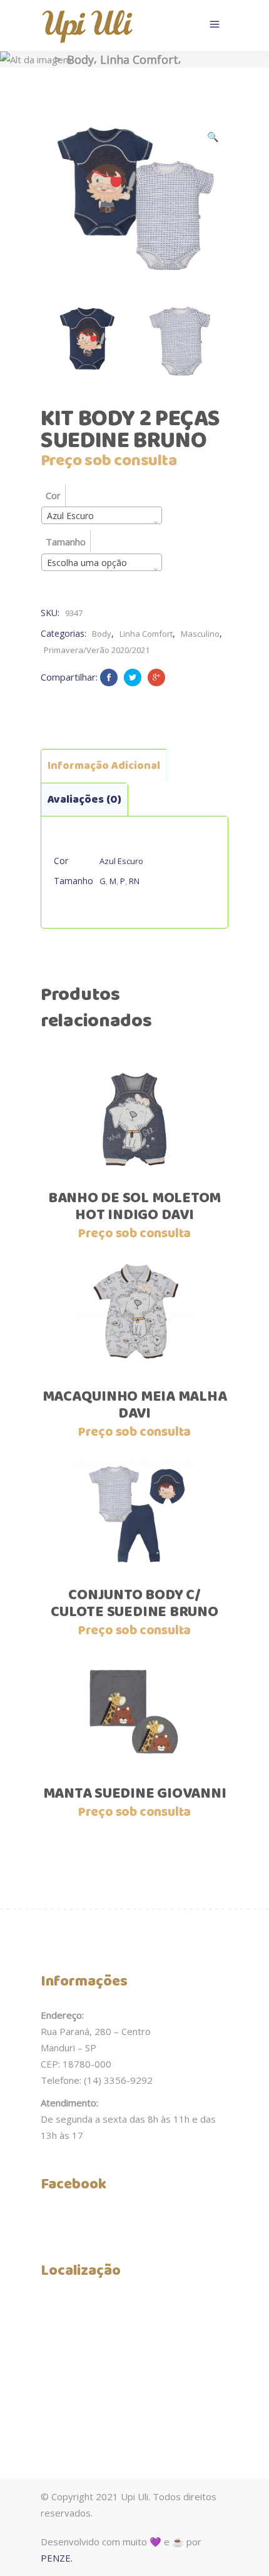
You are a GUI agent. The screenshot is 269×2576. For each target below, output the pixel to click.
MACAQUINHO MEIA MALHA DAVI (135, 1405)
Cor (53, 495)
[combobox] (102, 515)
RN (134, 881)
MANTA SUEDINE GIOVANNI (135, 1794)
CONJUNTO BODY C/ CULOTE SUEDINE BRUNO (134, 1604)
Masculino (200, 634)
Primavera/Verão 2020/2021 (97, 650)
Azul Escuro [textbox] (70, 516)
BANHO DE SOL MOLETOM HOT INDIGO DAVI (134, 1207)
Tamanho (66, 542)
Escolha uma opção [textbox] (87, 563)
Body (80, 59)
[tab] (104, 766)
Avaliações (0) (84, 800)
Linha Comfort (139, 59)
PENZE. (57, 2558)
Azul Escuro (121, 861)
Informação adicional (104, 766)
